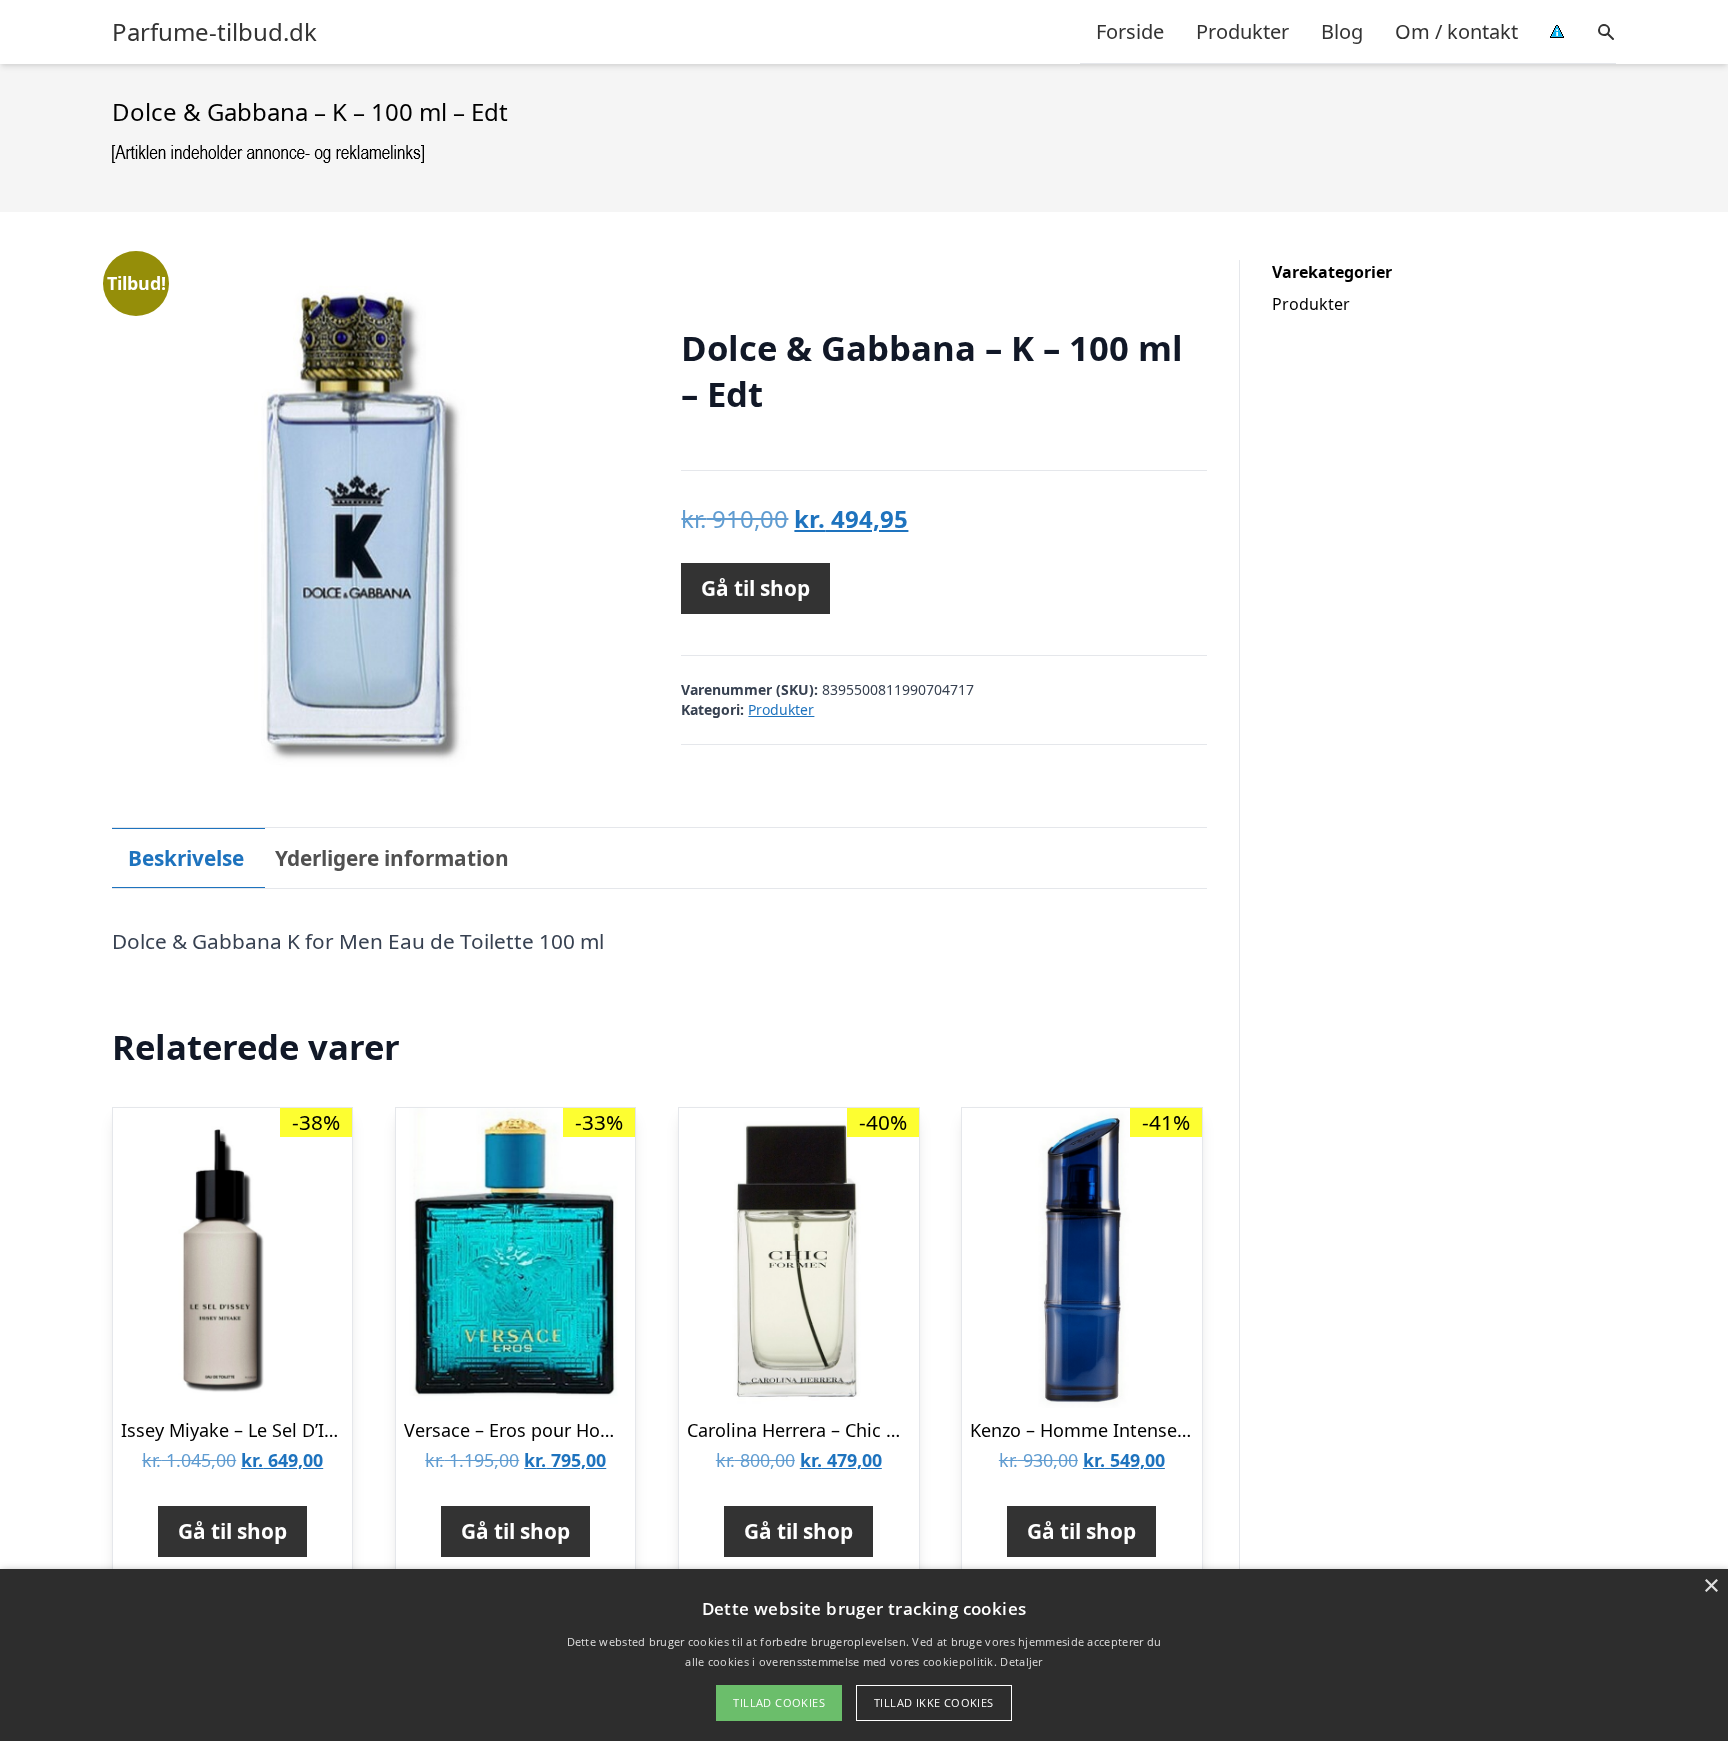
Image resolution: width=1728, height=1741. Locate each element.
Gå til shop (755, 588)
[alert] (864, 1655)
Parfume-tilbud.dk (214, 32)
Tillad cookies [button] (779, 1702)
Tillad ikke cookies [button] (934, 1702)
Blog (1342, 31)
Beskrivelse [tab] (186, 858)
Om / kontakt (1456, 31)
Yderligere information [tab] (392, 858)
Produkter (1242, 31)
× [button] (1710, 1586)
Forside (1130, 31)
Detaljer (1021, 1661)
